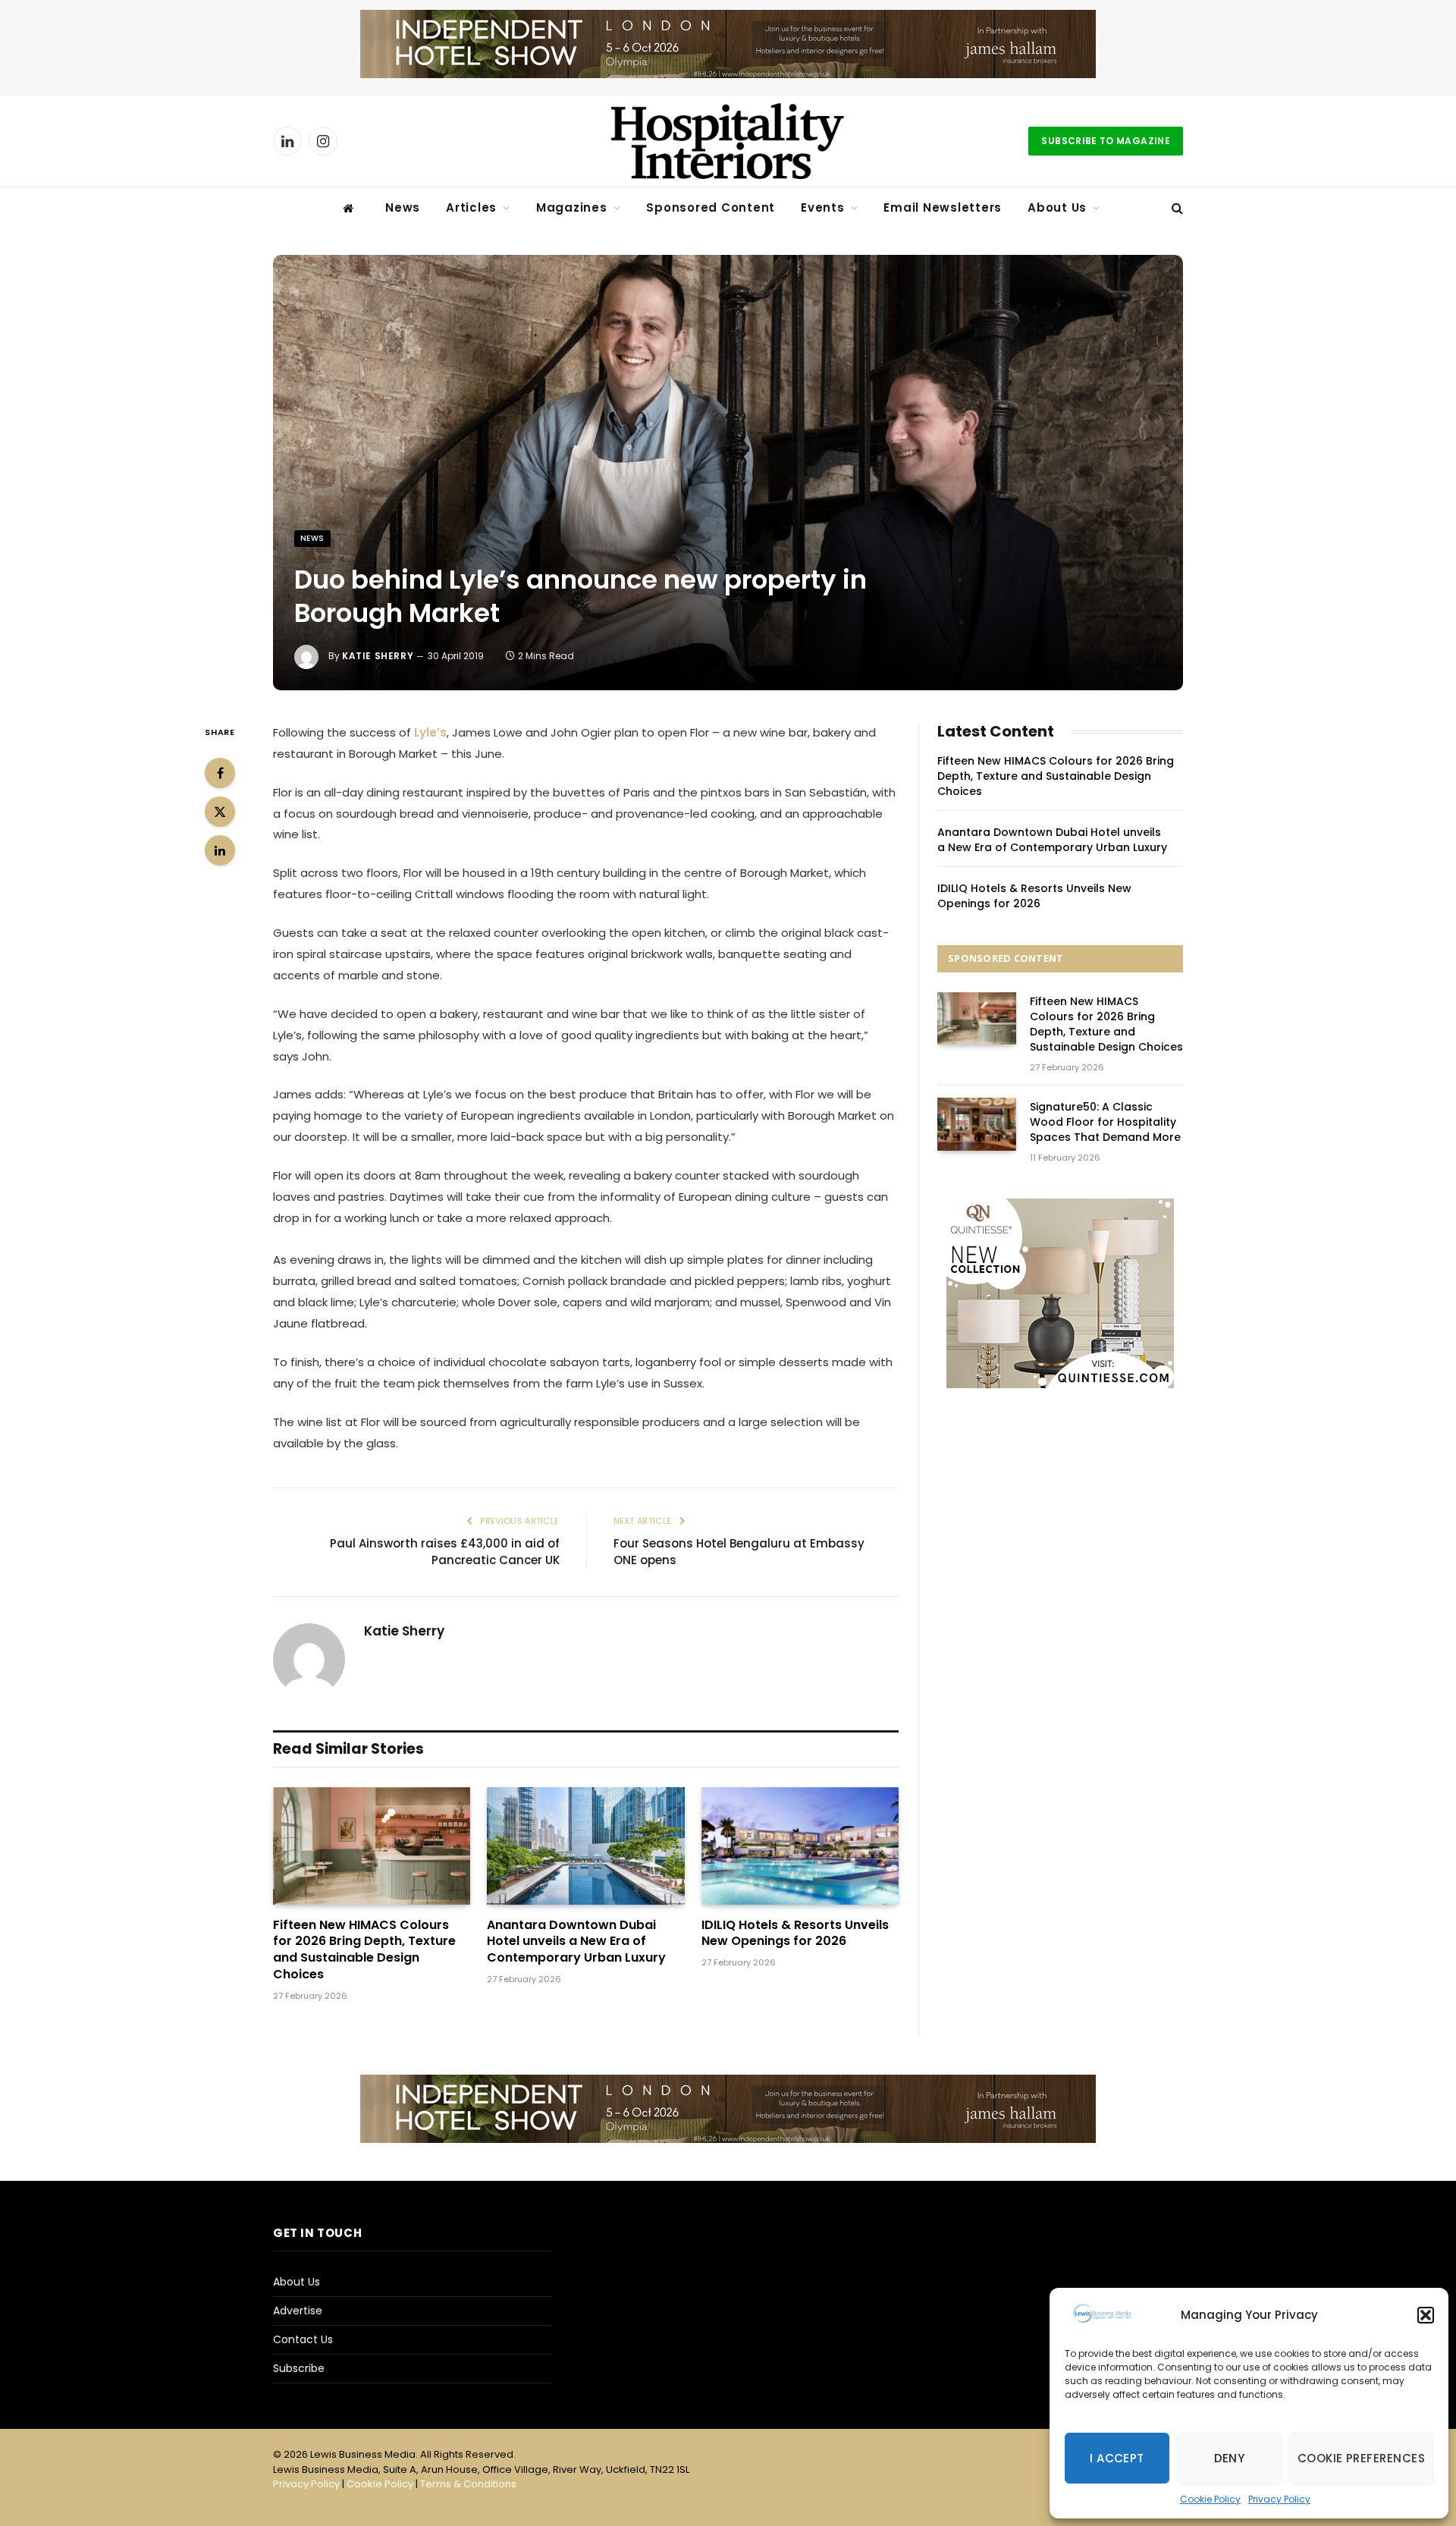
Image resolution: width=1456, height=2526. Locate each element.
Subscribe (299, 2368)
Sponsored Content (711, 207)
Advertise (298, 2311)
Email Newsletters (943, 207)
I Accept (1117, 2458)
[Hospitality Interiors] (728, 141)
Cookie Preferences (1361, 2458)
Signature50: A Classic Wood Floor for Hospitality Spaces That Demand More (1105, 1122)
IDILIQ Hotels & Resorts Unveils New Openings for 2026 (795, 1934)
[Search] (1176, 208)
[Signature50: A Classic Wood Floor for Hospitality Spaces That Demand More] (977, 1124)
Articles (471, 207)
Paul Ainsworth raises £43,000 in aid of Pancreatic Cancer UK (445, 1552)
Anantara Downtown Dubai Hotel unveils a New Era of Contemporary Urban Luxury (576, 1942)
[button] (1426, 2315)
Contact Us (303, 2339)
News (403, 207)
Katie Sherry (378, 656)
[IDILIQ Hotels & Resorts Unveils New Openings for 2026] (800, 1846)
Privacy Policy (1279, 2499)
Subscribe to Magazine (1106, 141)
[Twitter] (220, 812)
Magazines (572, 207)
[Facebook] (220, 773)
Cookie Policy (1210, 2499)
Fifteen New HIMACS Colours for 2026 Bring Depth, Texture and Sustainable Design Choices (364, 1950)
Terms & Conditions (468, 2484)
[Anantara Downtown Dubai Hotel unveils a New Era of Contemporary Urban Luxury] (585, 1846)
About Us (1057, 207)
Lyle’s (430, 732)
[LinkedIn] (220, 850)
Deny (1230, 2458)
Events (823, 207)
